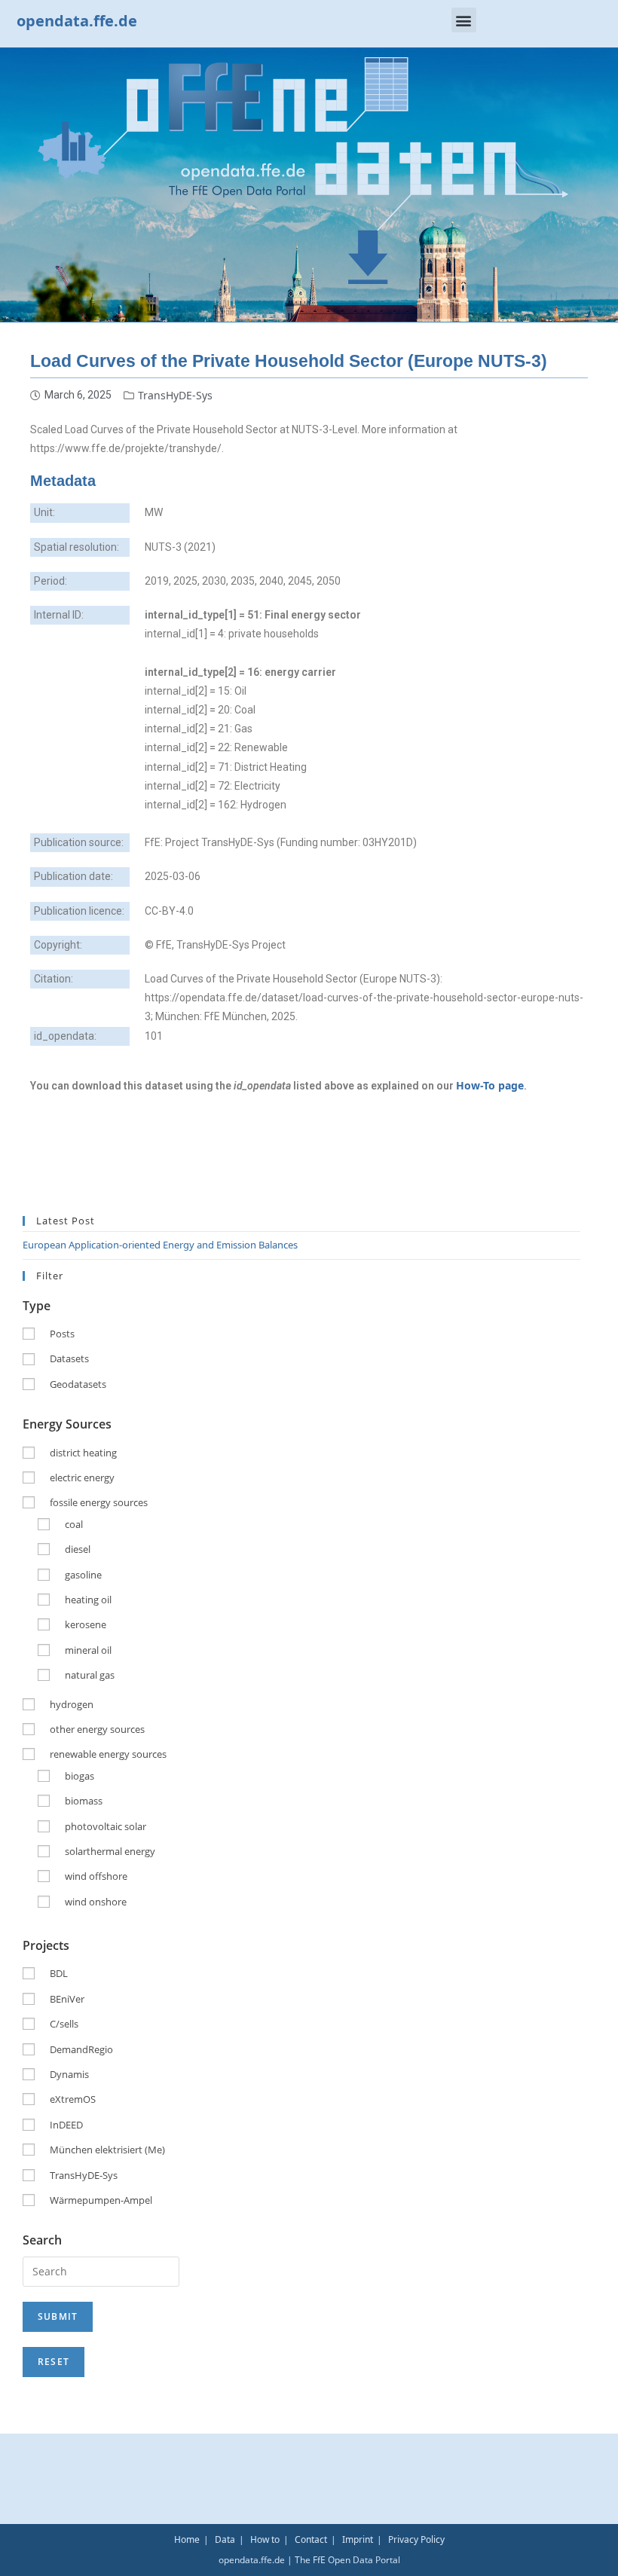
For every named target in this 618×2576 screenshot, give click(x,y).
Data (225, 2539)
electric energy (82, 1477)
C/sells (64, 2024)
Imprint (358, 2539)
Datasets (69, 1358)
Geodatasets (78, 1384)
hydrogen (72, 1704)
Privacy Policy (416, 2539)
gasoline (83, 1575)
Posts (62, 1334)
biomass (84, 1801)
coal (74, 1524)
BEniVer (67, 1999)
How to (265, 2539)
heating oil (88, 1600)
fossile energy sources (99, 1502)
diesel (78, 1549)
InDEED (66, 2125)
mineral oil (88, 1650)
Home (187, 2539)
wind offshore (96, 1876)
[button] (464, 20)
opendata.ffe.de (77, 21)
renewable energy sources (108, 1754)
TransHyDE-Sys (175, 395)
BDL (59, 1973)
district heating (83, 1453)
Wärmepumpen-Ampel (101, 2200)
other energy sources (97, 1729)
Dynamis (69, 2074)
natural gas (90, 1675)
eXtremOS (73, 2099)
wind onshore (96, 1902)
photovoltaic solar (106, 1826)
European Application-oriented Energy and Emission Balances (160, 1245)
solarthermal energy (110, 1851)
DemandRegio (81, 2049)
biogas (80, 1776)
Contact (311, 2539)
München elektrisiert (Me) (107, 2150)
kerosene (86, 1624)
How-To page (490, 1085)
